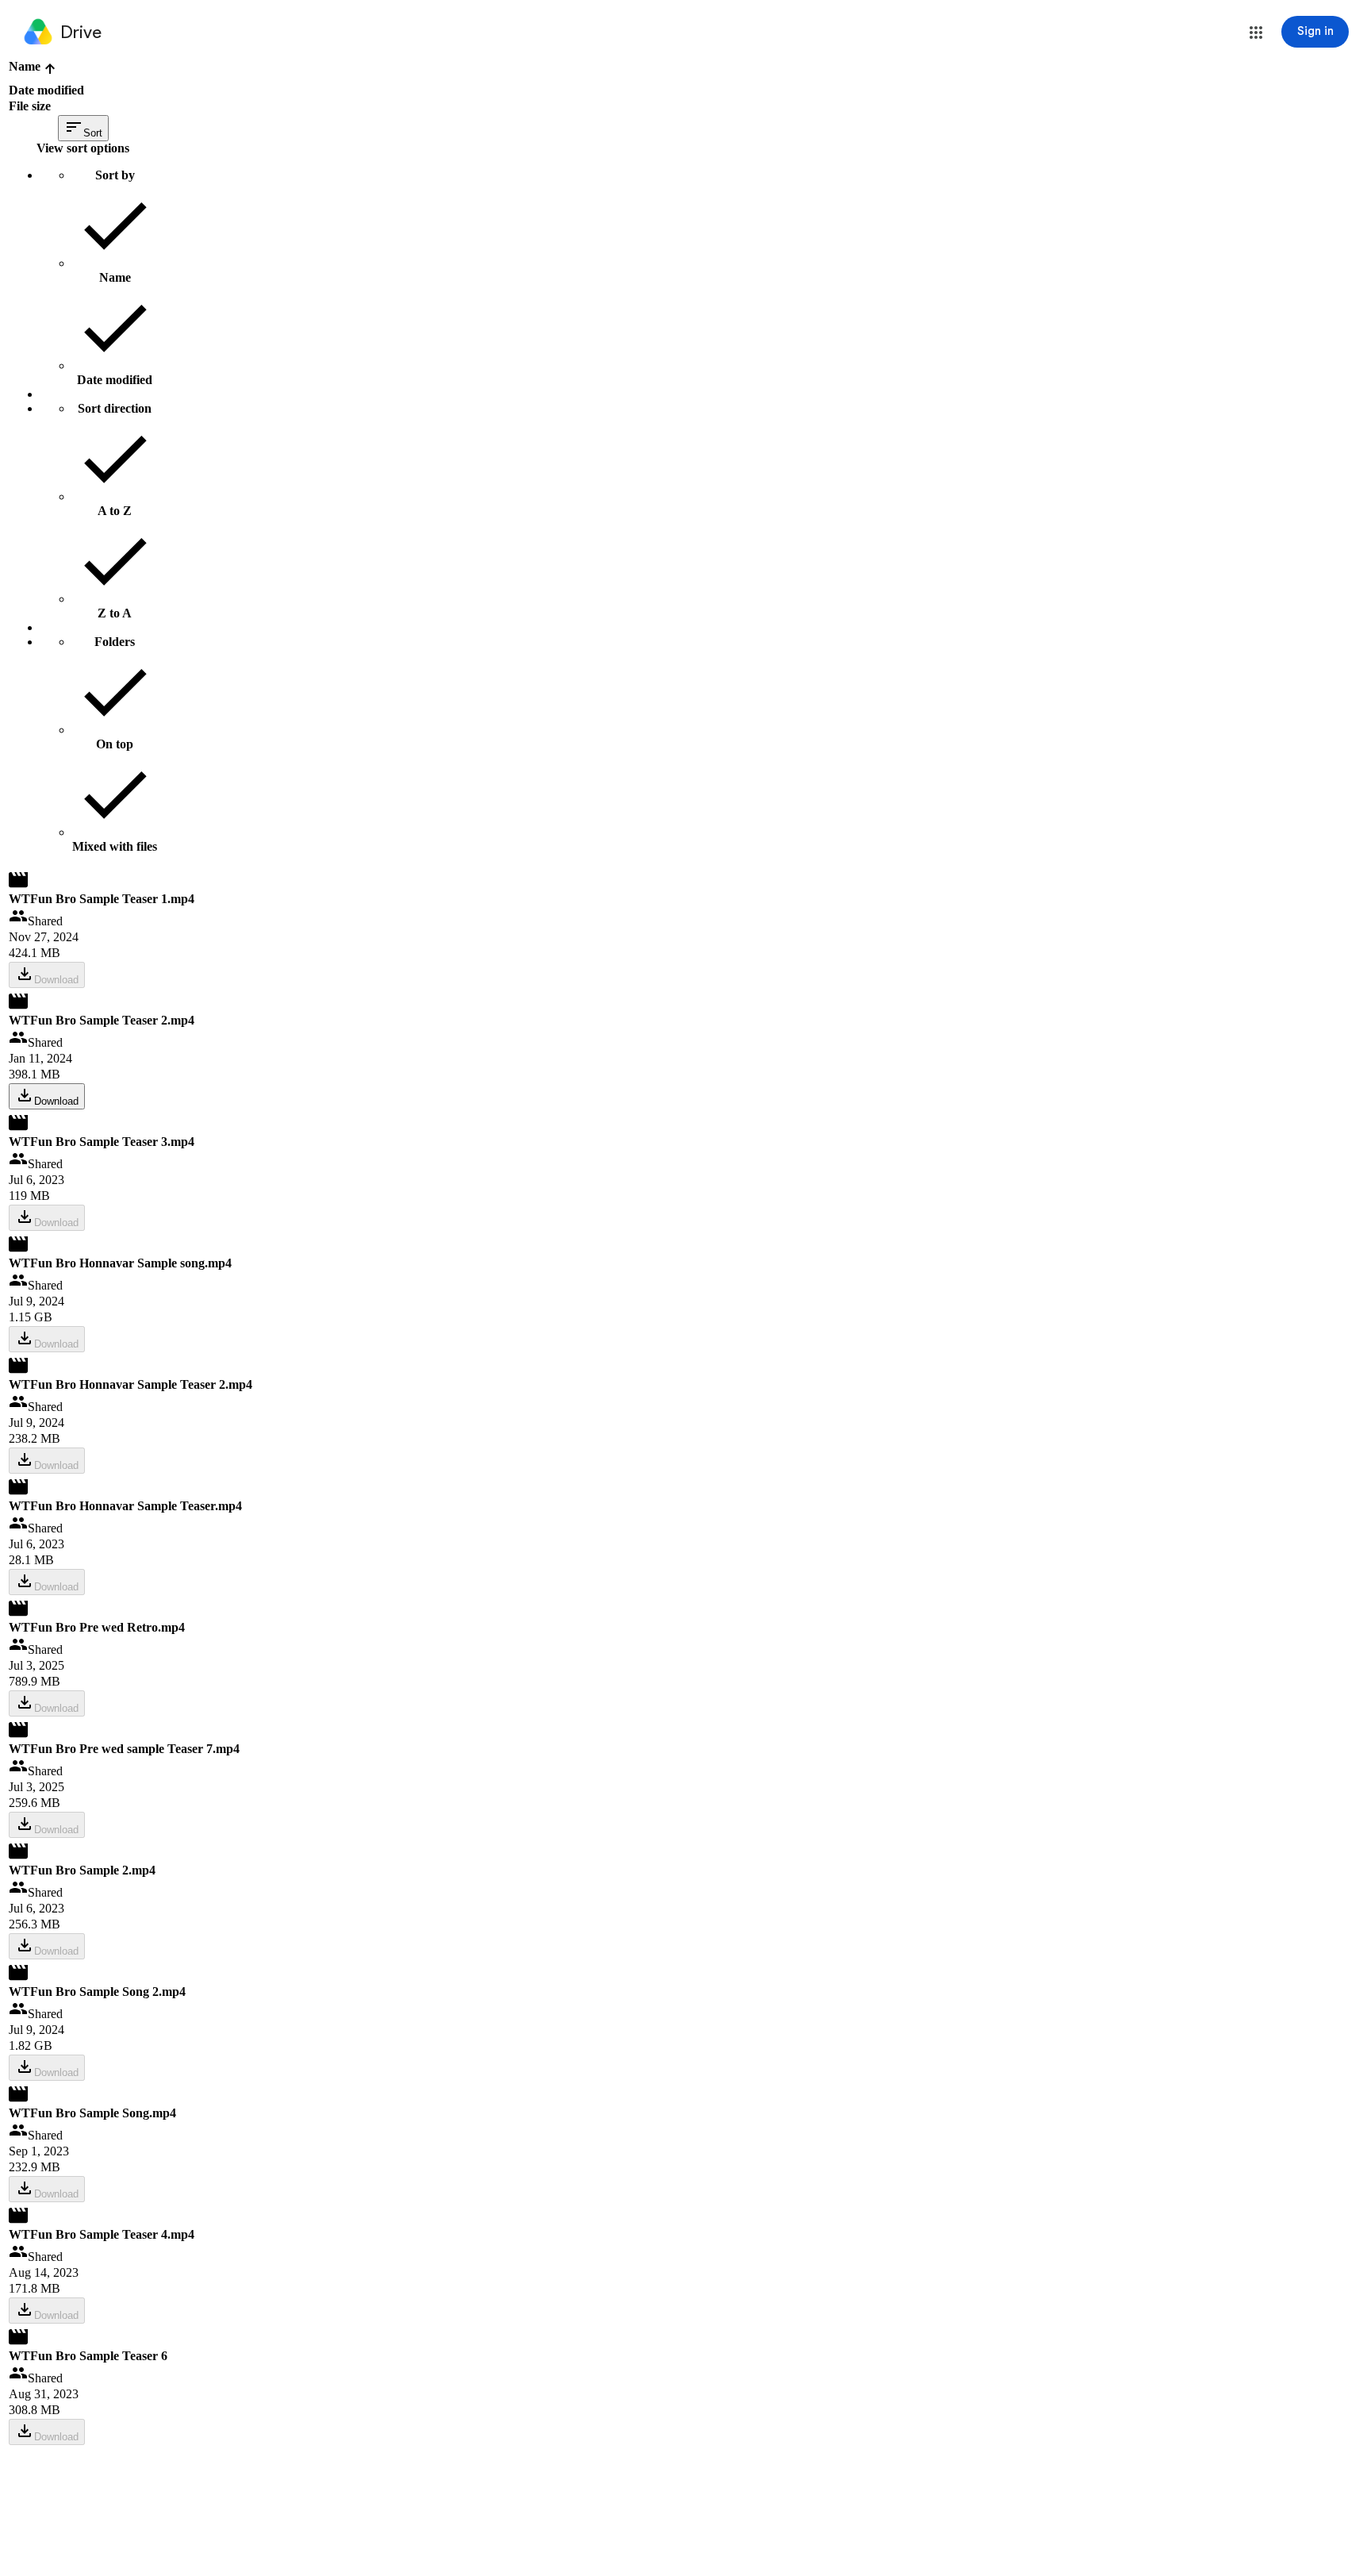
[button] (1256, 33)
